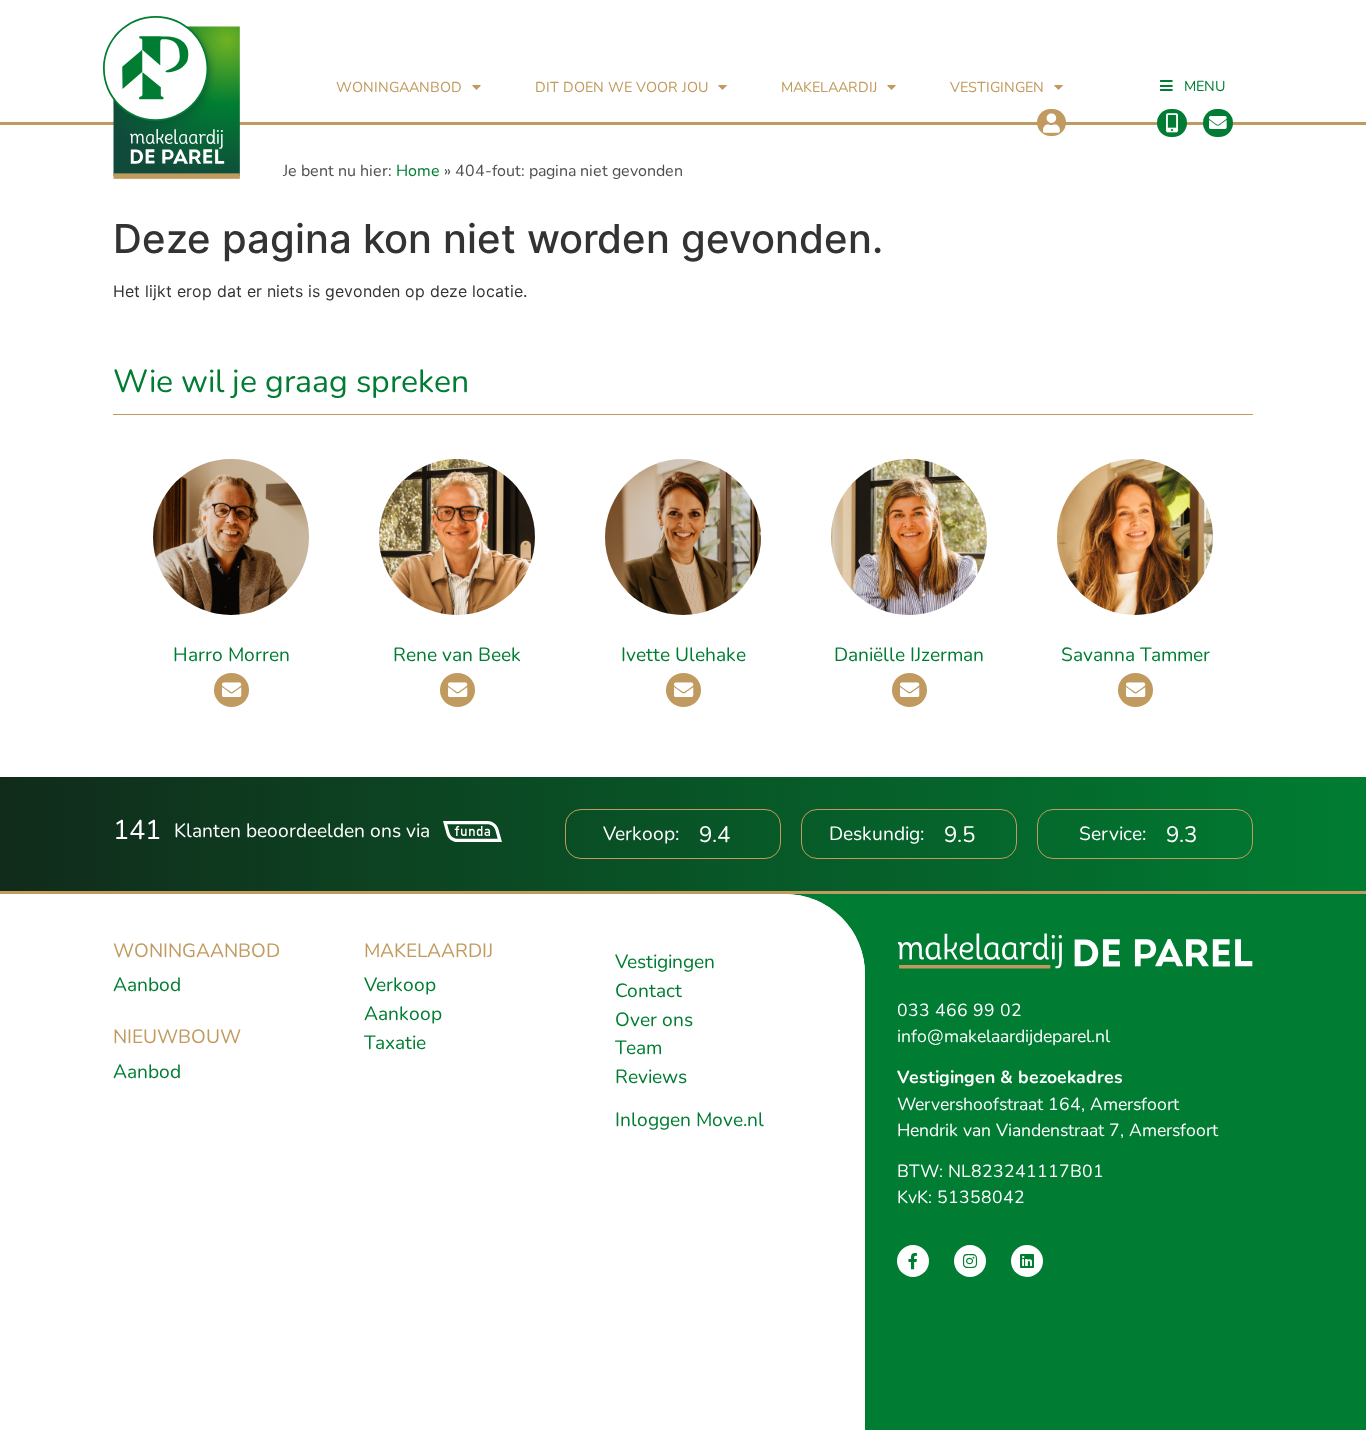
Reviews (651, 1077)
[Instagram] (970, 1261)
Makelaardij (829, 87)
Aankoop (403, 1014)
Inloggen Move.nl (689, 1120)
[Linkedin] (1027, 1261)
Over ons (654, 1020)
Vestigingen (997, 87)
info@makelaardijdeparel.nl (1003, 1036)
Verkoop (400, 985)
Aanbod (147, 985)
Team (638, 1048)
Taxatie (395, 1043)
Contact (648, 991)
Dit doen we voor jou (621, 87)
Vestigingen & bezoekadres (1010, 1077)
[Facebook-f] (913, 1261)
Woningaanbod (399, 87)
